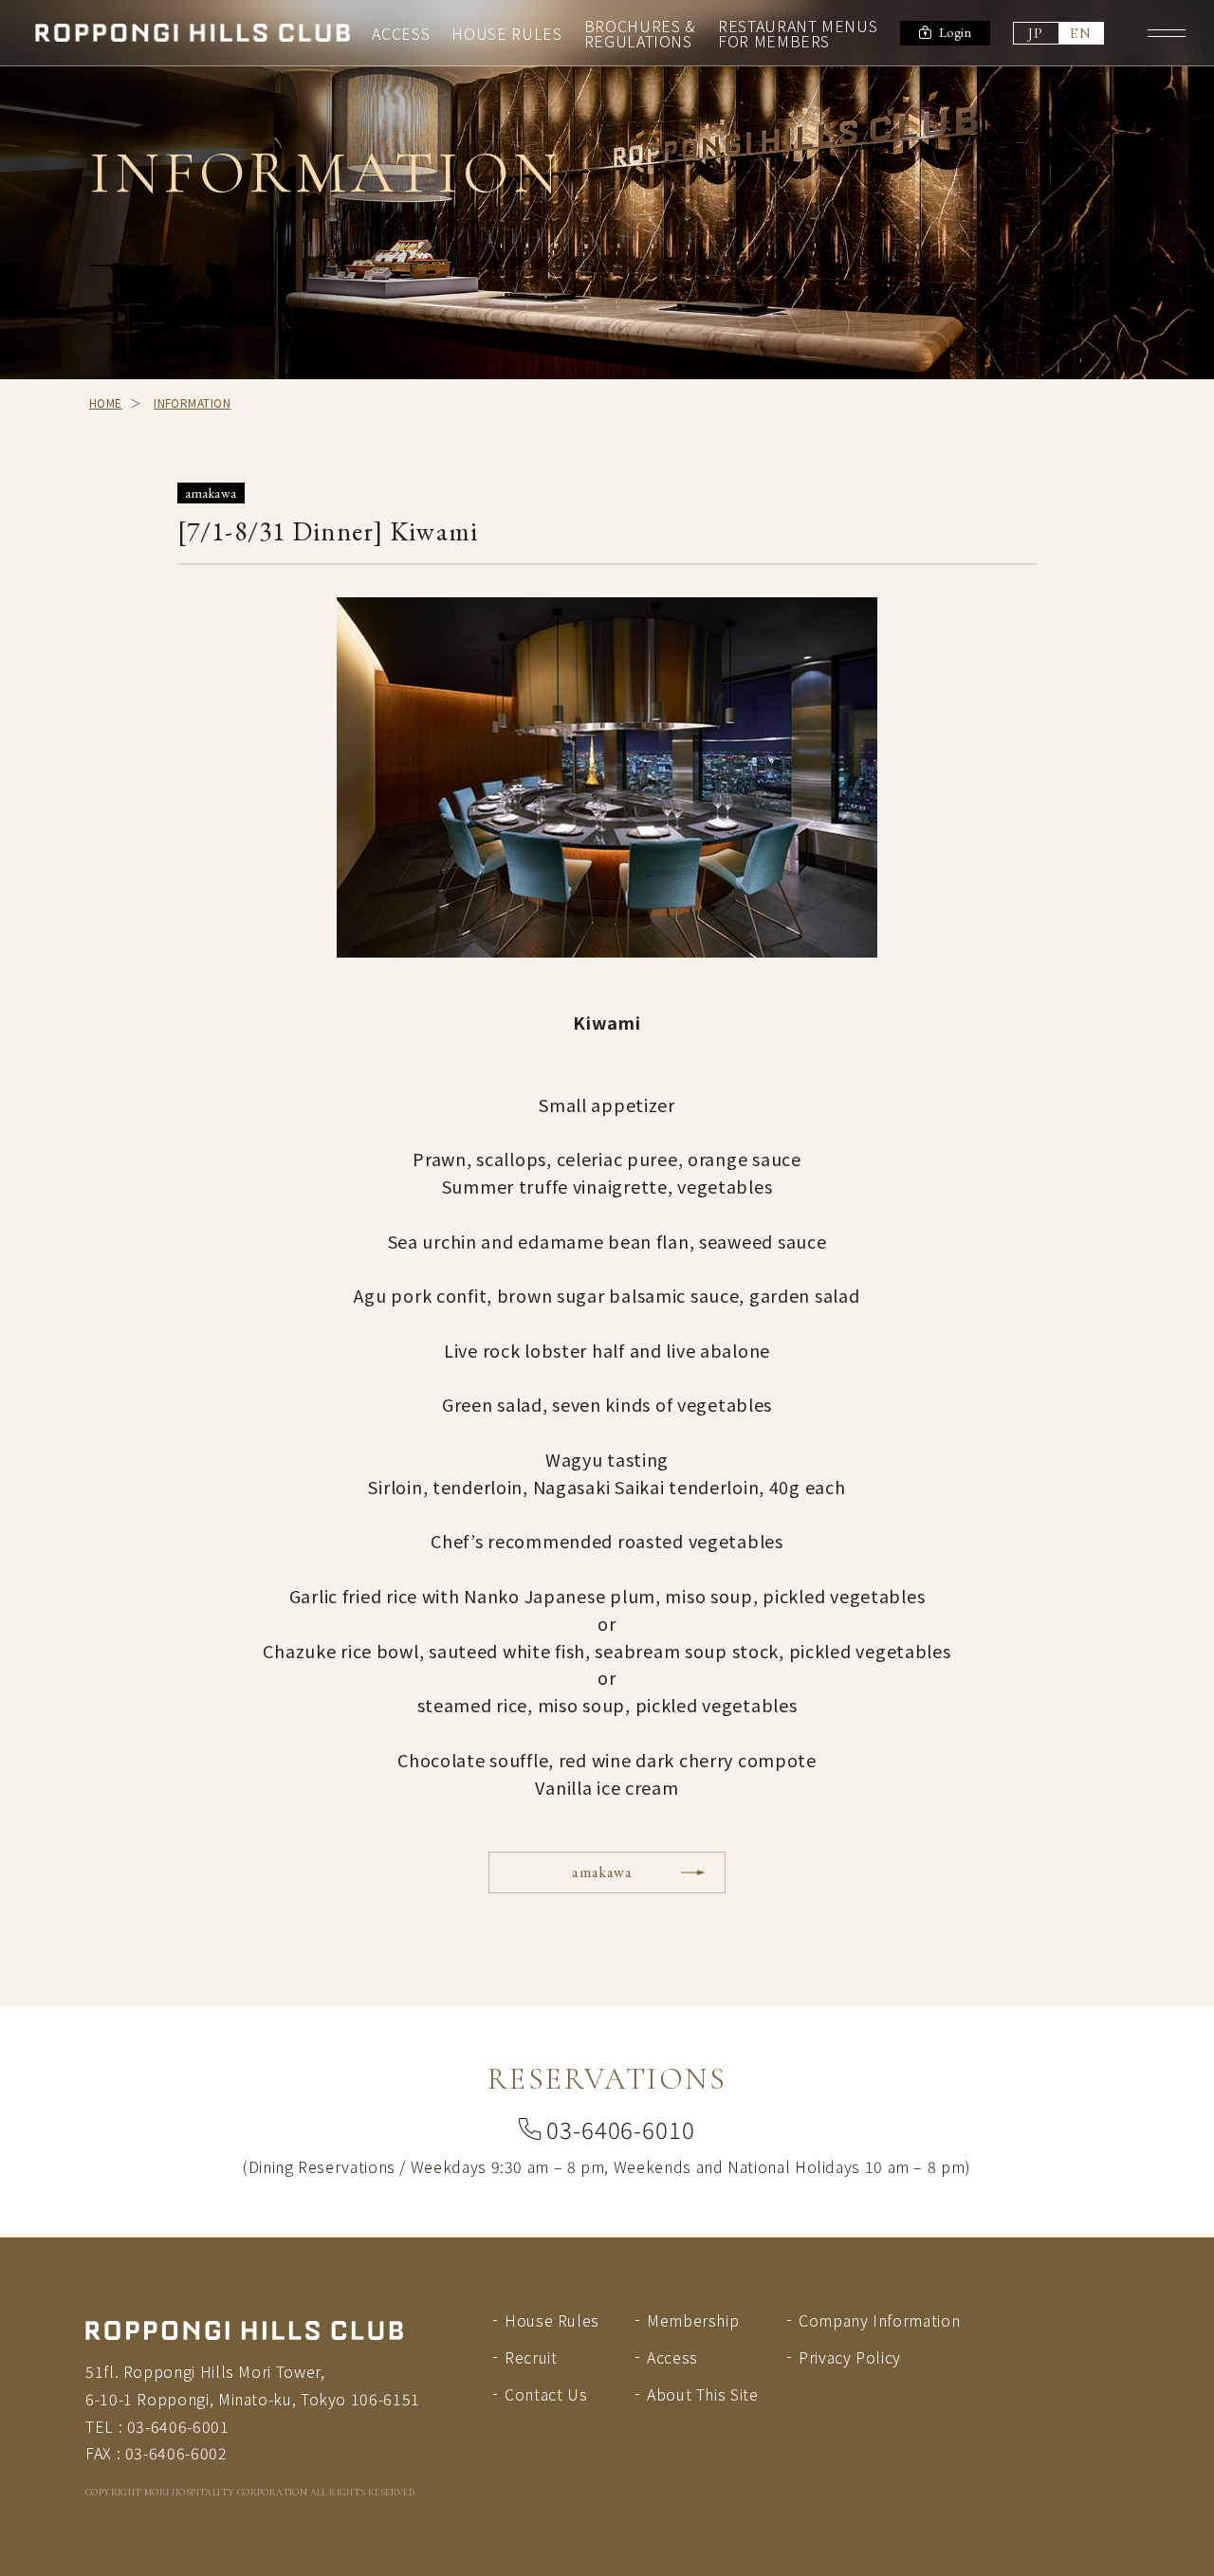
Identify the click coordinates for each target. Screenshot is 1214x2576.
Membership (693, 2320)
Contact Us (546, 2394)
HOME (106, 402)
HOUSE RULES (506, 33)
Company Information (879, 2320)
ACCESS (401, 33)
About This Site (703, 2394)
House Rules (552, 2320)
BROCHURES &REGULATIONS (640, 33)
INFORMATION (192, 402)
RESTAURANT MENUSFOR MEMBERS (798, 33)
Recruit (531, 2357)
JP (1036, 33)
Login (956, 32)
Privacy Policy (850, 2357)
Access (672, 2357)
